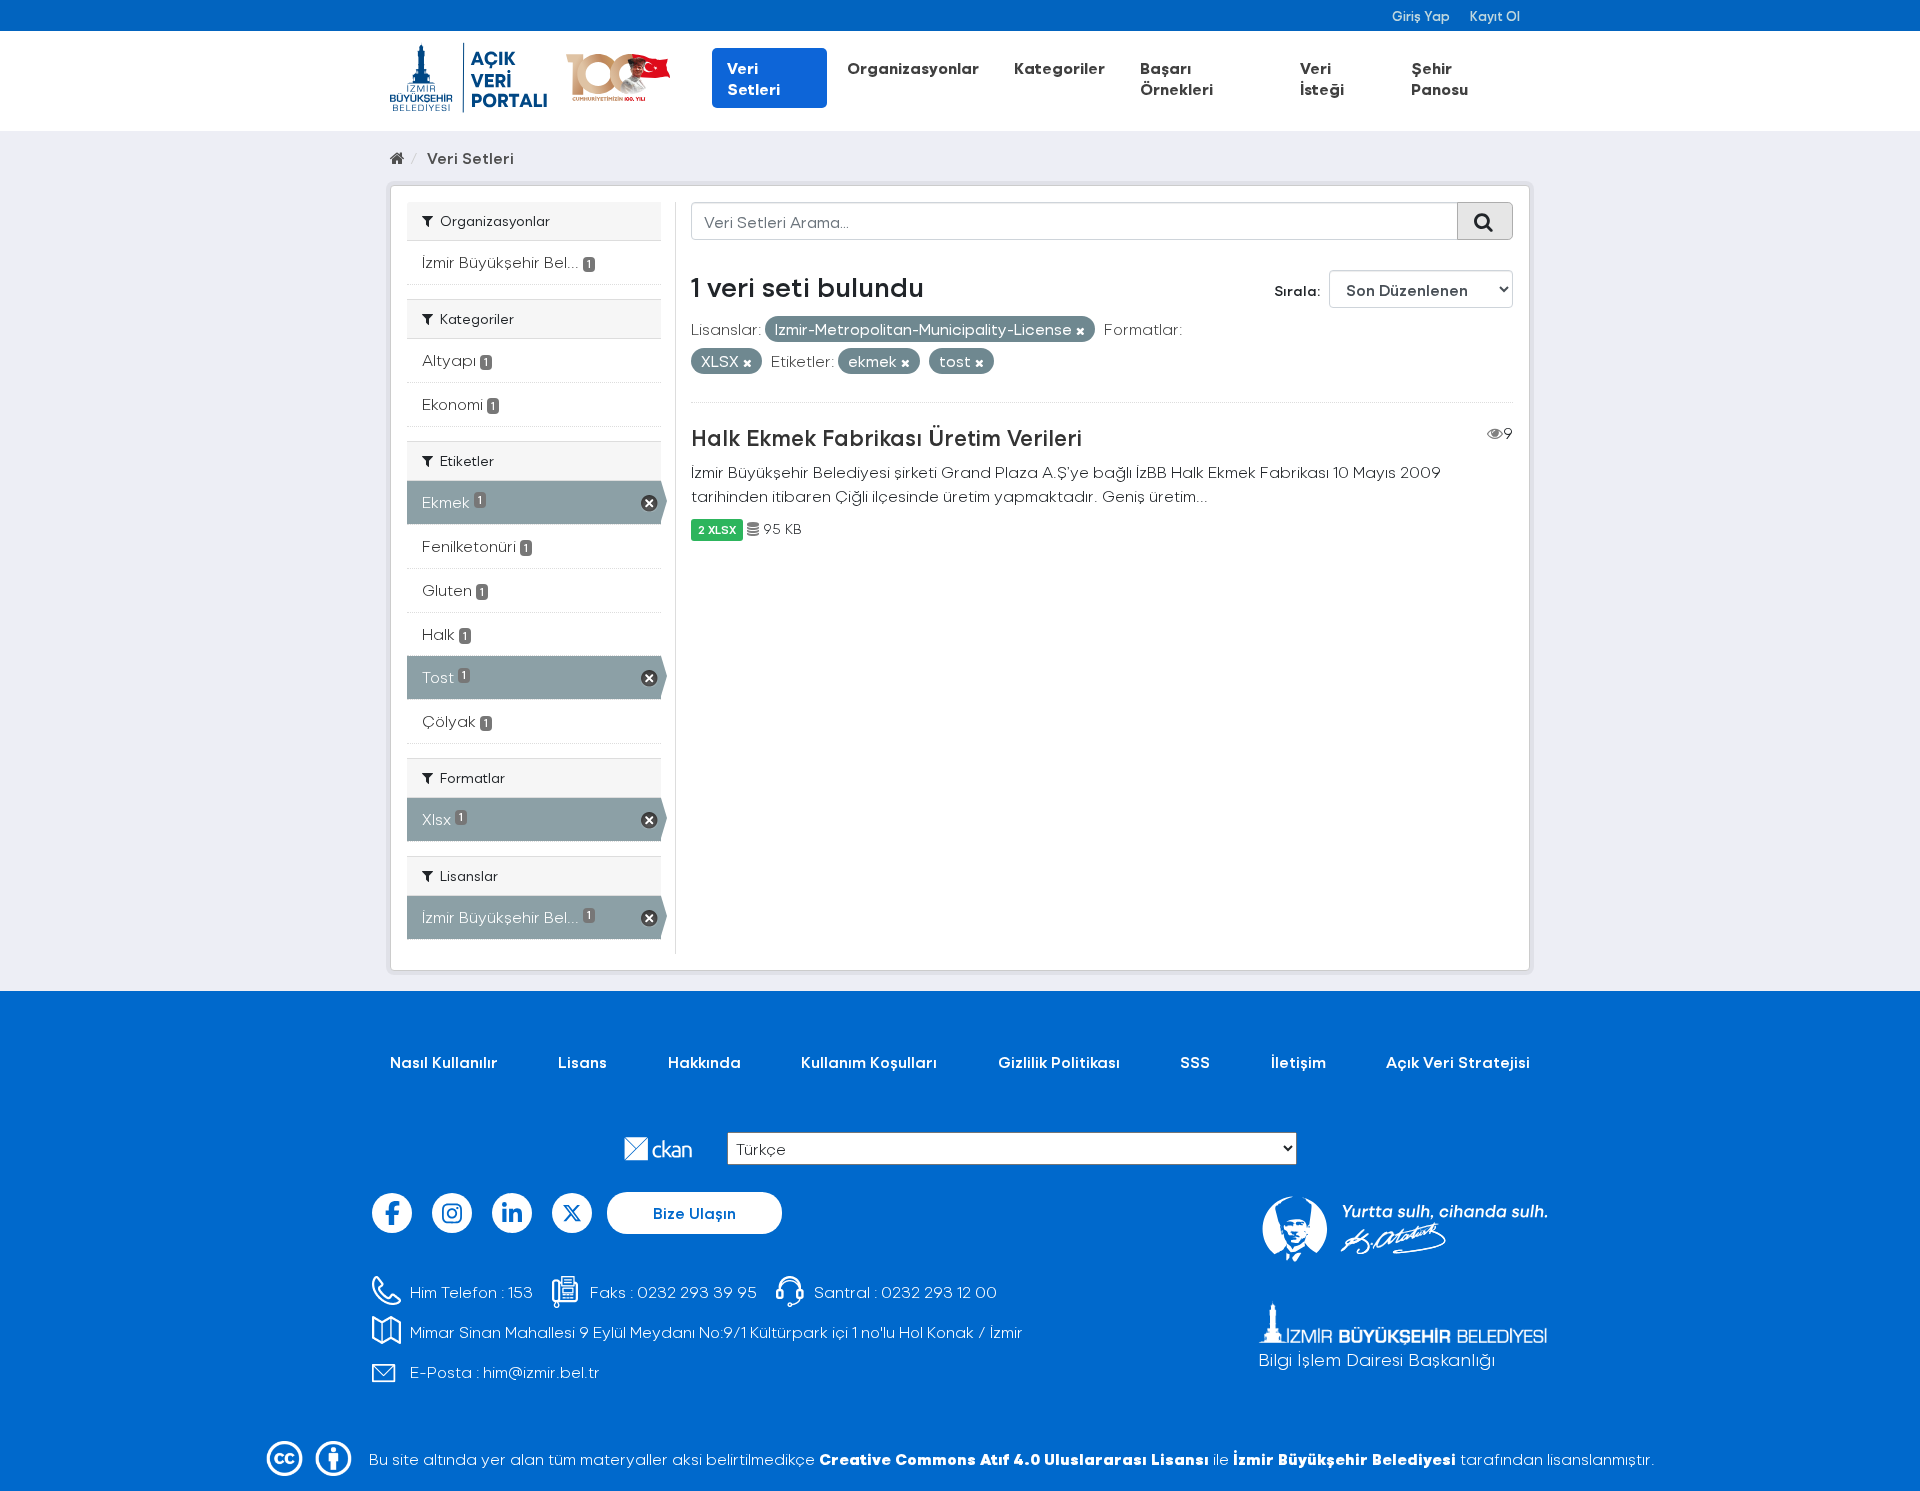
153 (520, 1291)
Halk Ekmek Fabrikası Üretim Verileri (886, 437)
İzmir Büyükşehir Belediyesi (1344, 1458)
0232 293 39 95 (697, 1291)
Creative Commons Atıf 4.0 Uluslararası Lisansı (1014, 1458)
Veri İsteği (1322, 78)
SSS (1195, 1061)
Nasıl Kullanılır (444, 1061)
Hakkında (704, 1061)
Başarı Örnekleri (1176, 78)
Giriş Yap (1421, 15)
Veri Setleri (753, 78)
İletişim (1298, 1061)
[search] (1485, 221)
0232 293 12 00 (939, 1291)
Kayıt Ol (1495, 15)
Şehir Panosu (1439, 78)
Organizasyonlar (913, 67)
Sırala (1295, 290)
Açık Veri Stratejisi (1458, 1061)
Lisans (582, 1061)
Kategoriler (1059, 67)
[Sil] (1080, 330)
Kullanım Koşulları (869, 1061)
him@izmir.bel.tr (541, 1371)
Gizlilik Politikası (1059, 1061)
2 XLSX (717, 529)
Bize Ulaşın (694, 1212)
